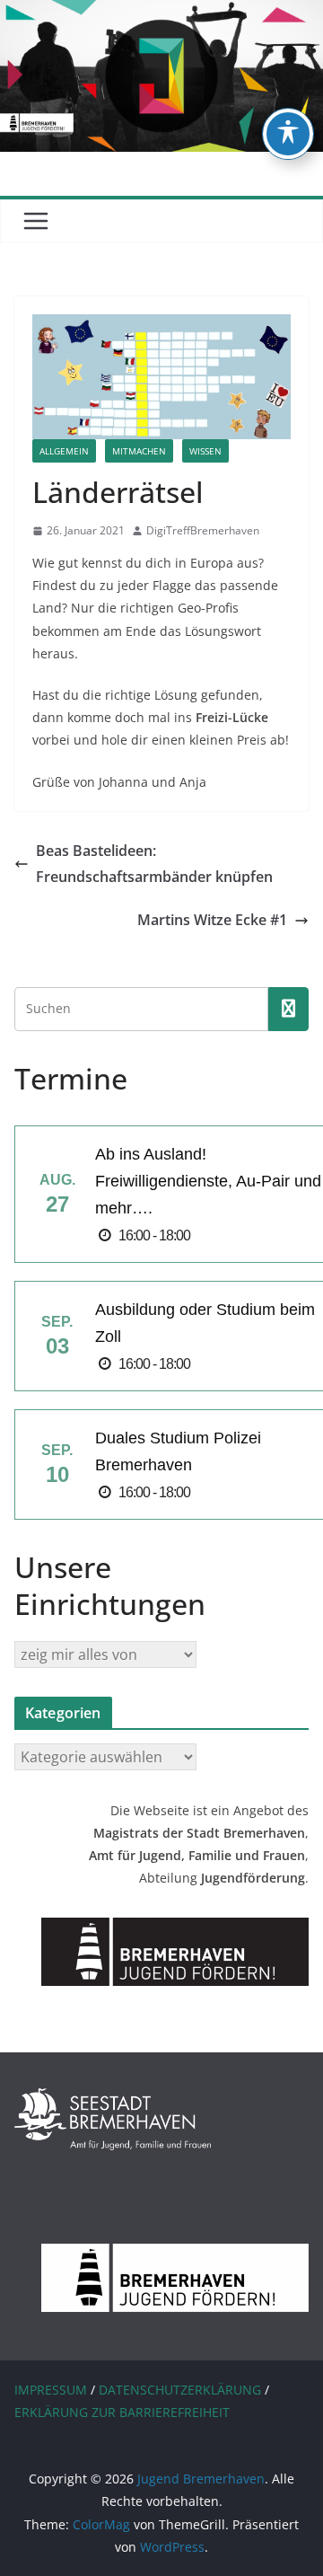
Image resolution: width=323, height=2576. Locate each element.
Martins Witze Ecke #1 (212, 920)
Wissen (205, 451)
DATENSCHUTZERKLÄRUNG (180, 2390)
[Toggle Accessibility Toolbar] (288, 134)
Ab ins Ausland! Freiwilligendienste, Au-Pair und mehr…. (208, 1181)
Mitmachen (139, 451)
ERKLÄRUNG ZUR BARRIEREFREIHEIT (122, 2412)
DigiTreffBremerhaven (203, 530)
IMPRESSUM (51, 2390)
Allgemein (64, 451)
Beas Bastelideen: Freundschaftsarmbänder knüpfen (154, 864)
